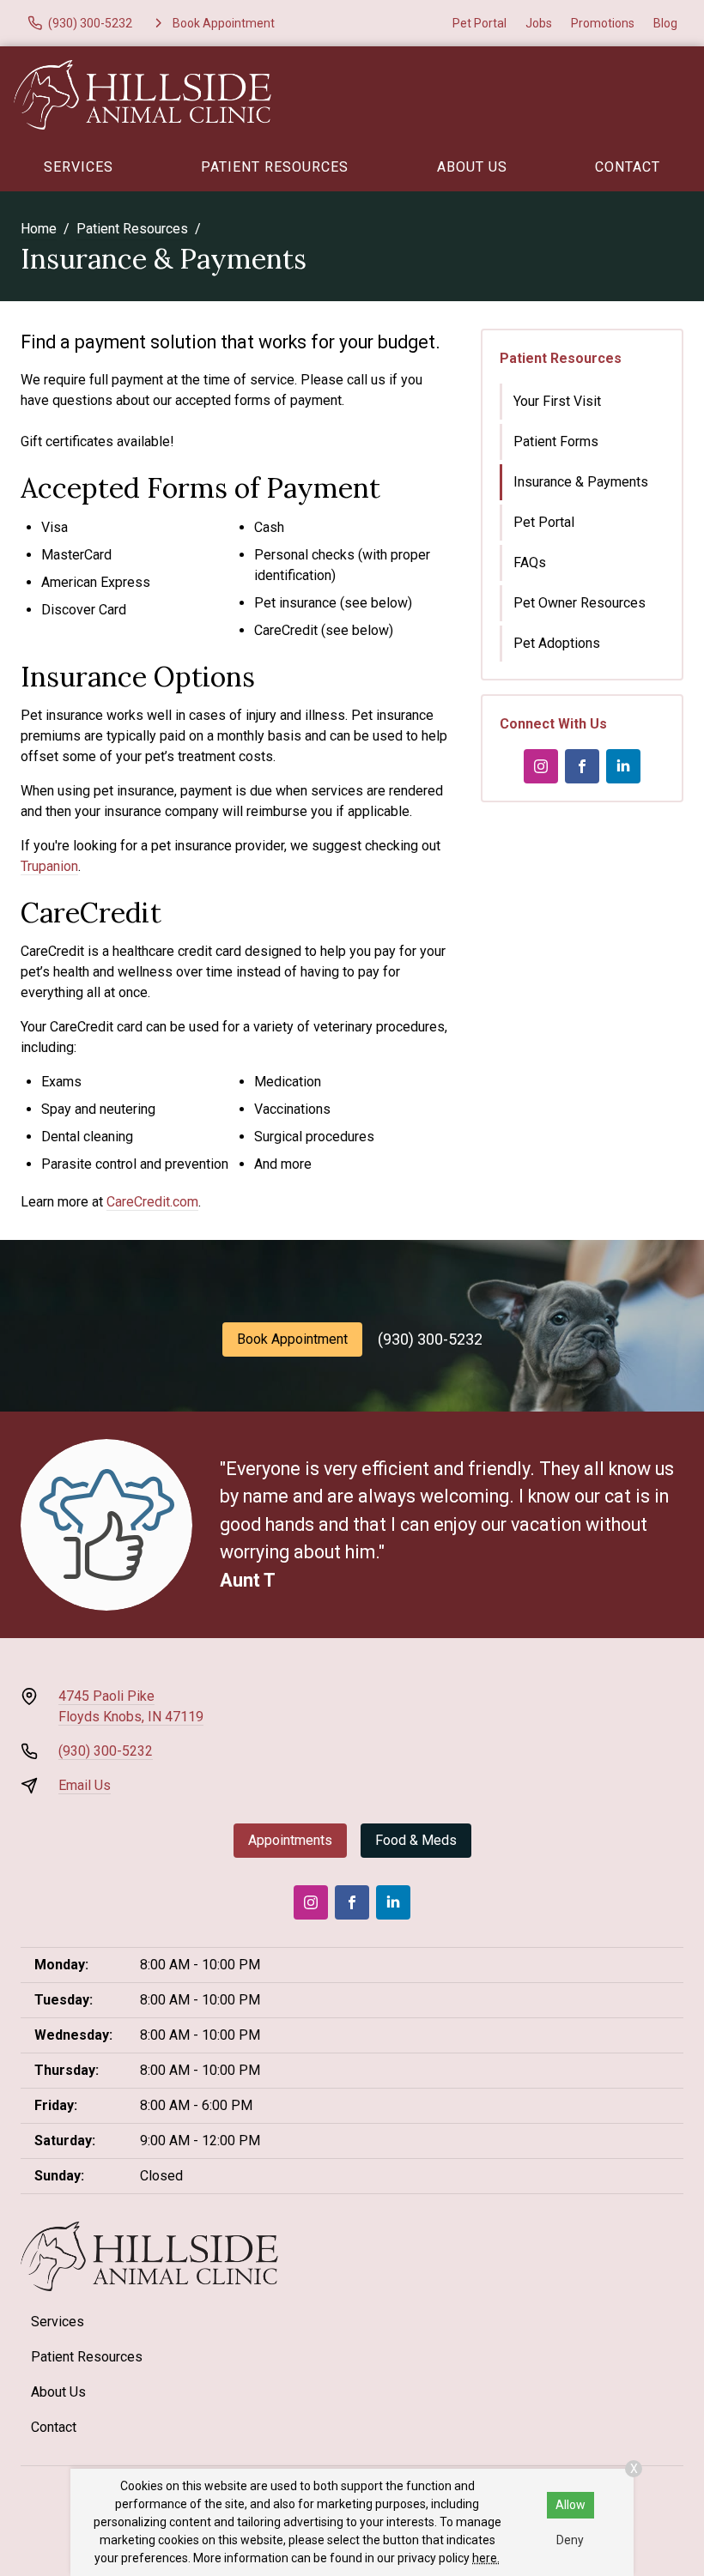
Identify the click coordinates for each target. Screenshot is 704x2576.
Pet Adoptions (557, 643)
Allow (570, 2505)
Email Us (85, 1785)
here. (486, 2558)
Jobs (539, 23)
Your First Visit (557, 401)
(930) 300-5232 (430, 1339)
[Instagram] (541, 766)
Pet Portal (479, 23)
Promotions (603, 23)
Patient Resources (275, 167)
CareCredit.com (152, 1202)
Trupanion (49, 866)
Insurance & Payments (581, 482)
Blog (665, 23)
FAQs (530, 562)
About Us (472, 167)
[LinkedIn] (623, 766)
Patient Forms (556, 441)
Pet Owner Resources (580, 603)
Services (79, 167)
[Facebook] (582, 766)
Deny (570, 2540)
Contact (54, 2427)
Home (39, 229)
